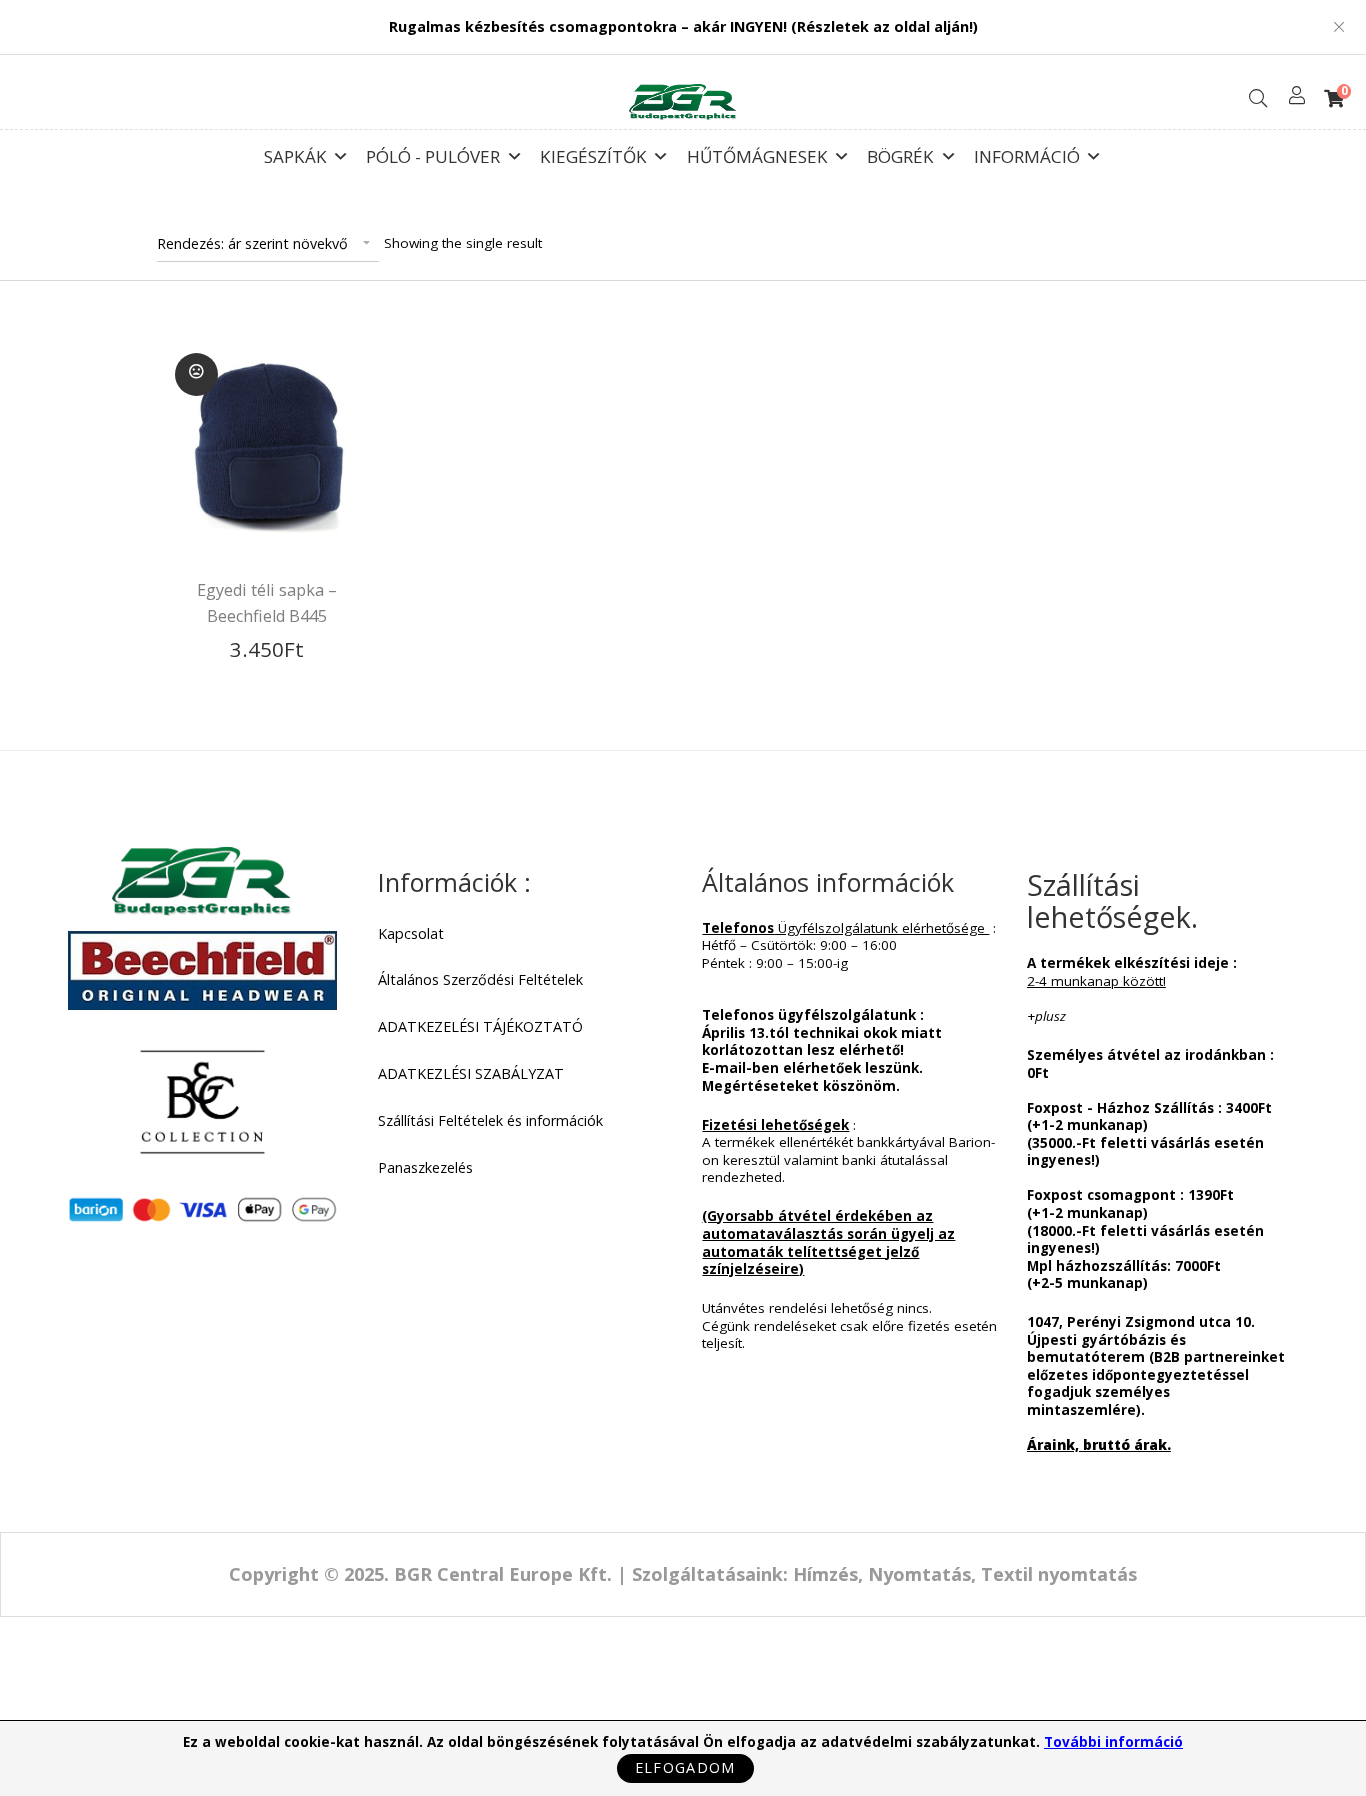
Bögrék (900, 152)
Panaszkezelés (425, 1168)
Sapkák (295, 152)
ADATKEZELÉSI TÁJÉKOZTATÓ (480, 1027)
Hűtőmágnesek (757, 152)
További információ (1113, 1742)
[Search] (1258, 98)
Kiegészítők (593, 152)
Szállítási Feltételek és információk (490, 1121)
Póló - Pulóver (433, 152)
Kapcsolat (411, 934)
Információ (1027, 152)
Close (1339, 27)
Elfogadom (685, 1767)
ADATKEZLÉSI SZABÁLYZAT (471, 1074)
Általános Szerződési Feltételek (480, 980)
